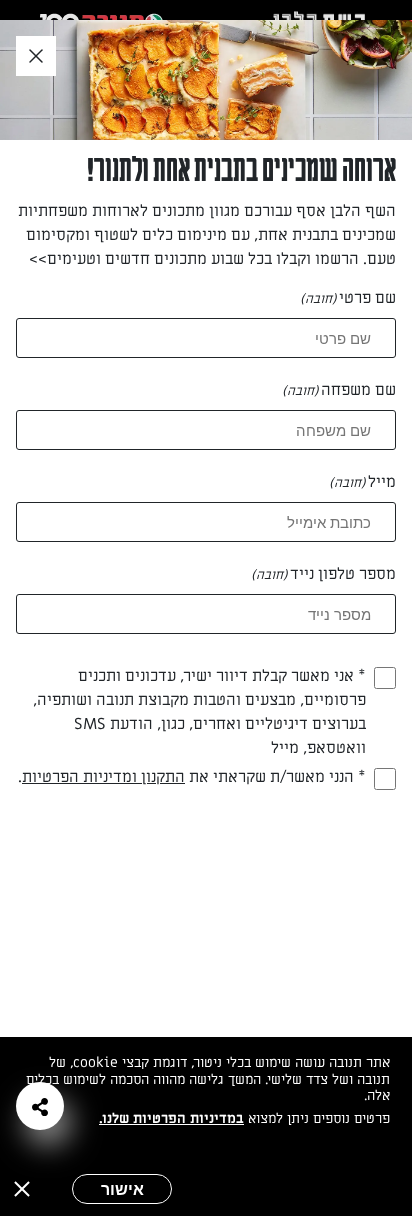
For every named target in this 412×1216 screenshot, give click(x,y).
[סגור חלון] (36, 57)
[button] (40, 1106)
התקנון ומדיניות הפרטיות (103, 777)
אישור (122, 1189)
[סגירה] (22, 1189)
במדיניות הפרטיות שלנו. (171, 1118)
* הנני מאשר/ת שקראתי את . (192, 777)
